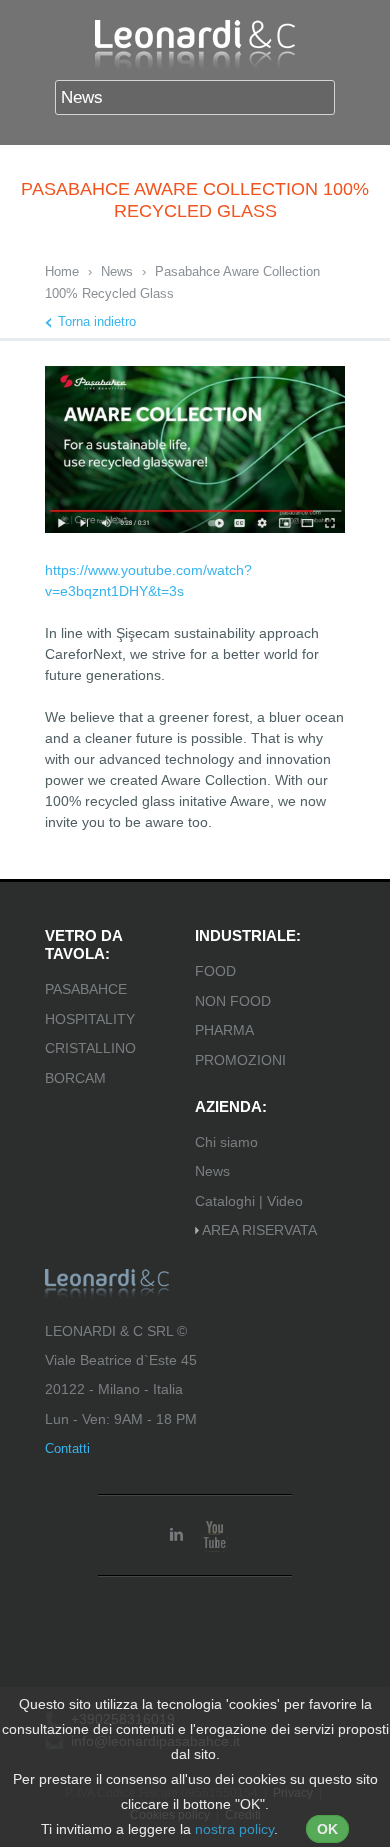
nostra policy (234, 1829)
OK (327, 1829)
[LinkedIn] (176, 1535)
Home (62, 271)
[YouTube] (214, 1535)
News (117, 271)
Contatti (67, 1448)
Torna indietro (97, 321)
